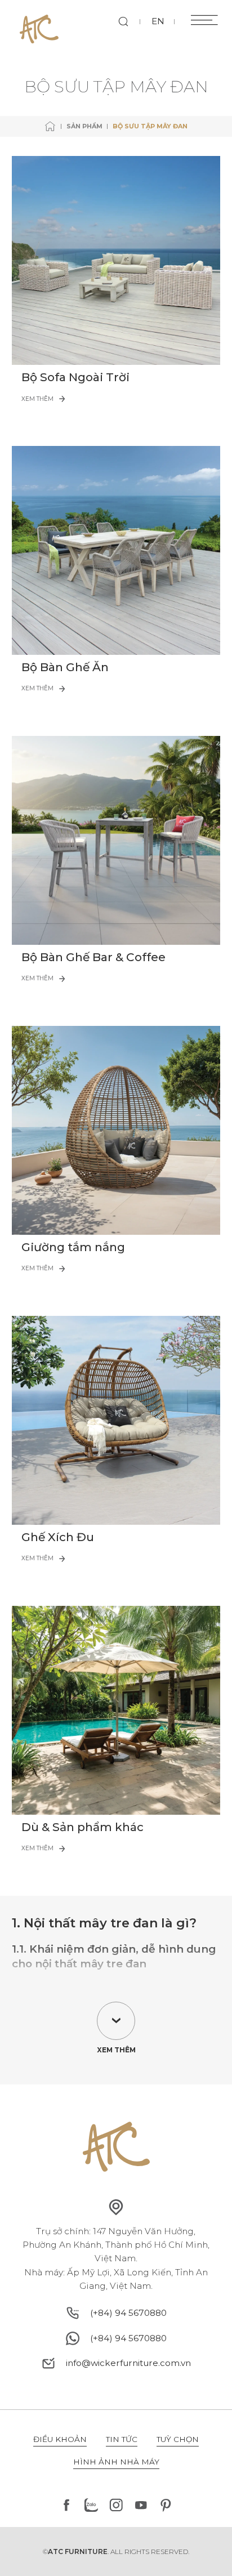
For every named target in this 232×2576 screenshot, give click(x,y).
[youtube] (141, 2505)
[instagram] (116, 2505)
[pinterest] (166, 2505)
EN (158, 21)
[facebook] (66, 2505)
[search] (124, 22)
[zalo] (91, 2505)
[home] (50, 126)
